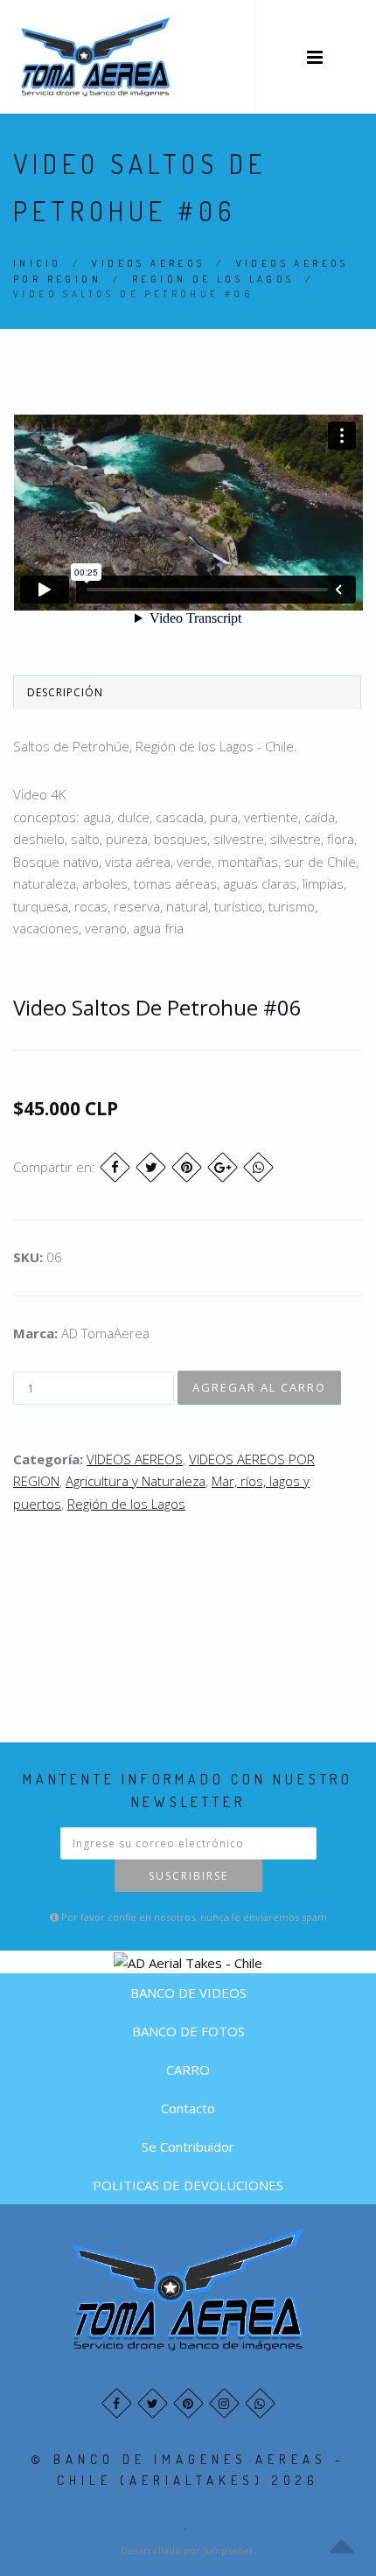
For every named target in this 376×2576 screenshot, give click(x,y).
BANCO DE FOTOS (188, 2031)
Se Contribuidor (188, 2147)
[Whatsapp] (260, 2403)
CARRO (188, 2070)
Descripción (65, 692)
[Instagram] (224, 2403)
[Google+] (223, 1167)
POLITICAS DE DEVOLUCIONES (188, 2185)
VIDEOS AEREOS (148, 263)
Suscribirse (188, 1876)
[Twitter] (151, 1167)
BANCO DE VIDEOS (188, 1993)
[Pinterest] (187, 1167)
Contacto (188, 2108)
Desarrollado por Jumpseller (187, 2550)
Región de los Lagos (213, 279)
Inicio (37, 263)
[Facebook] (115, 1167)
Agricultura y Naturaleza (136, 1481)
